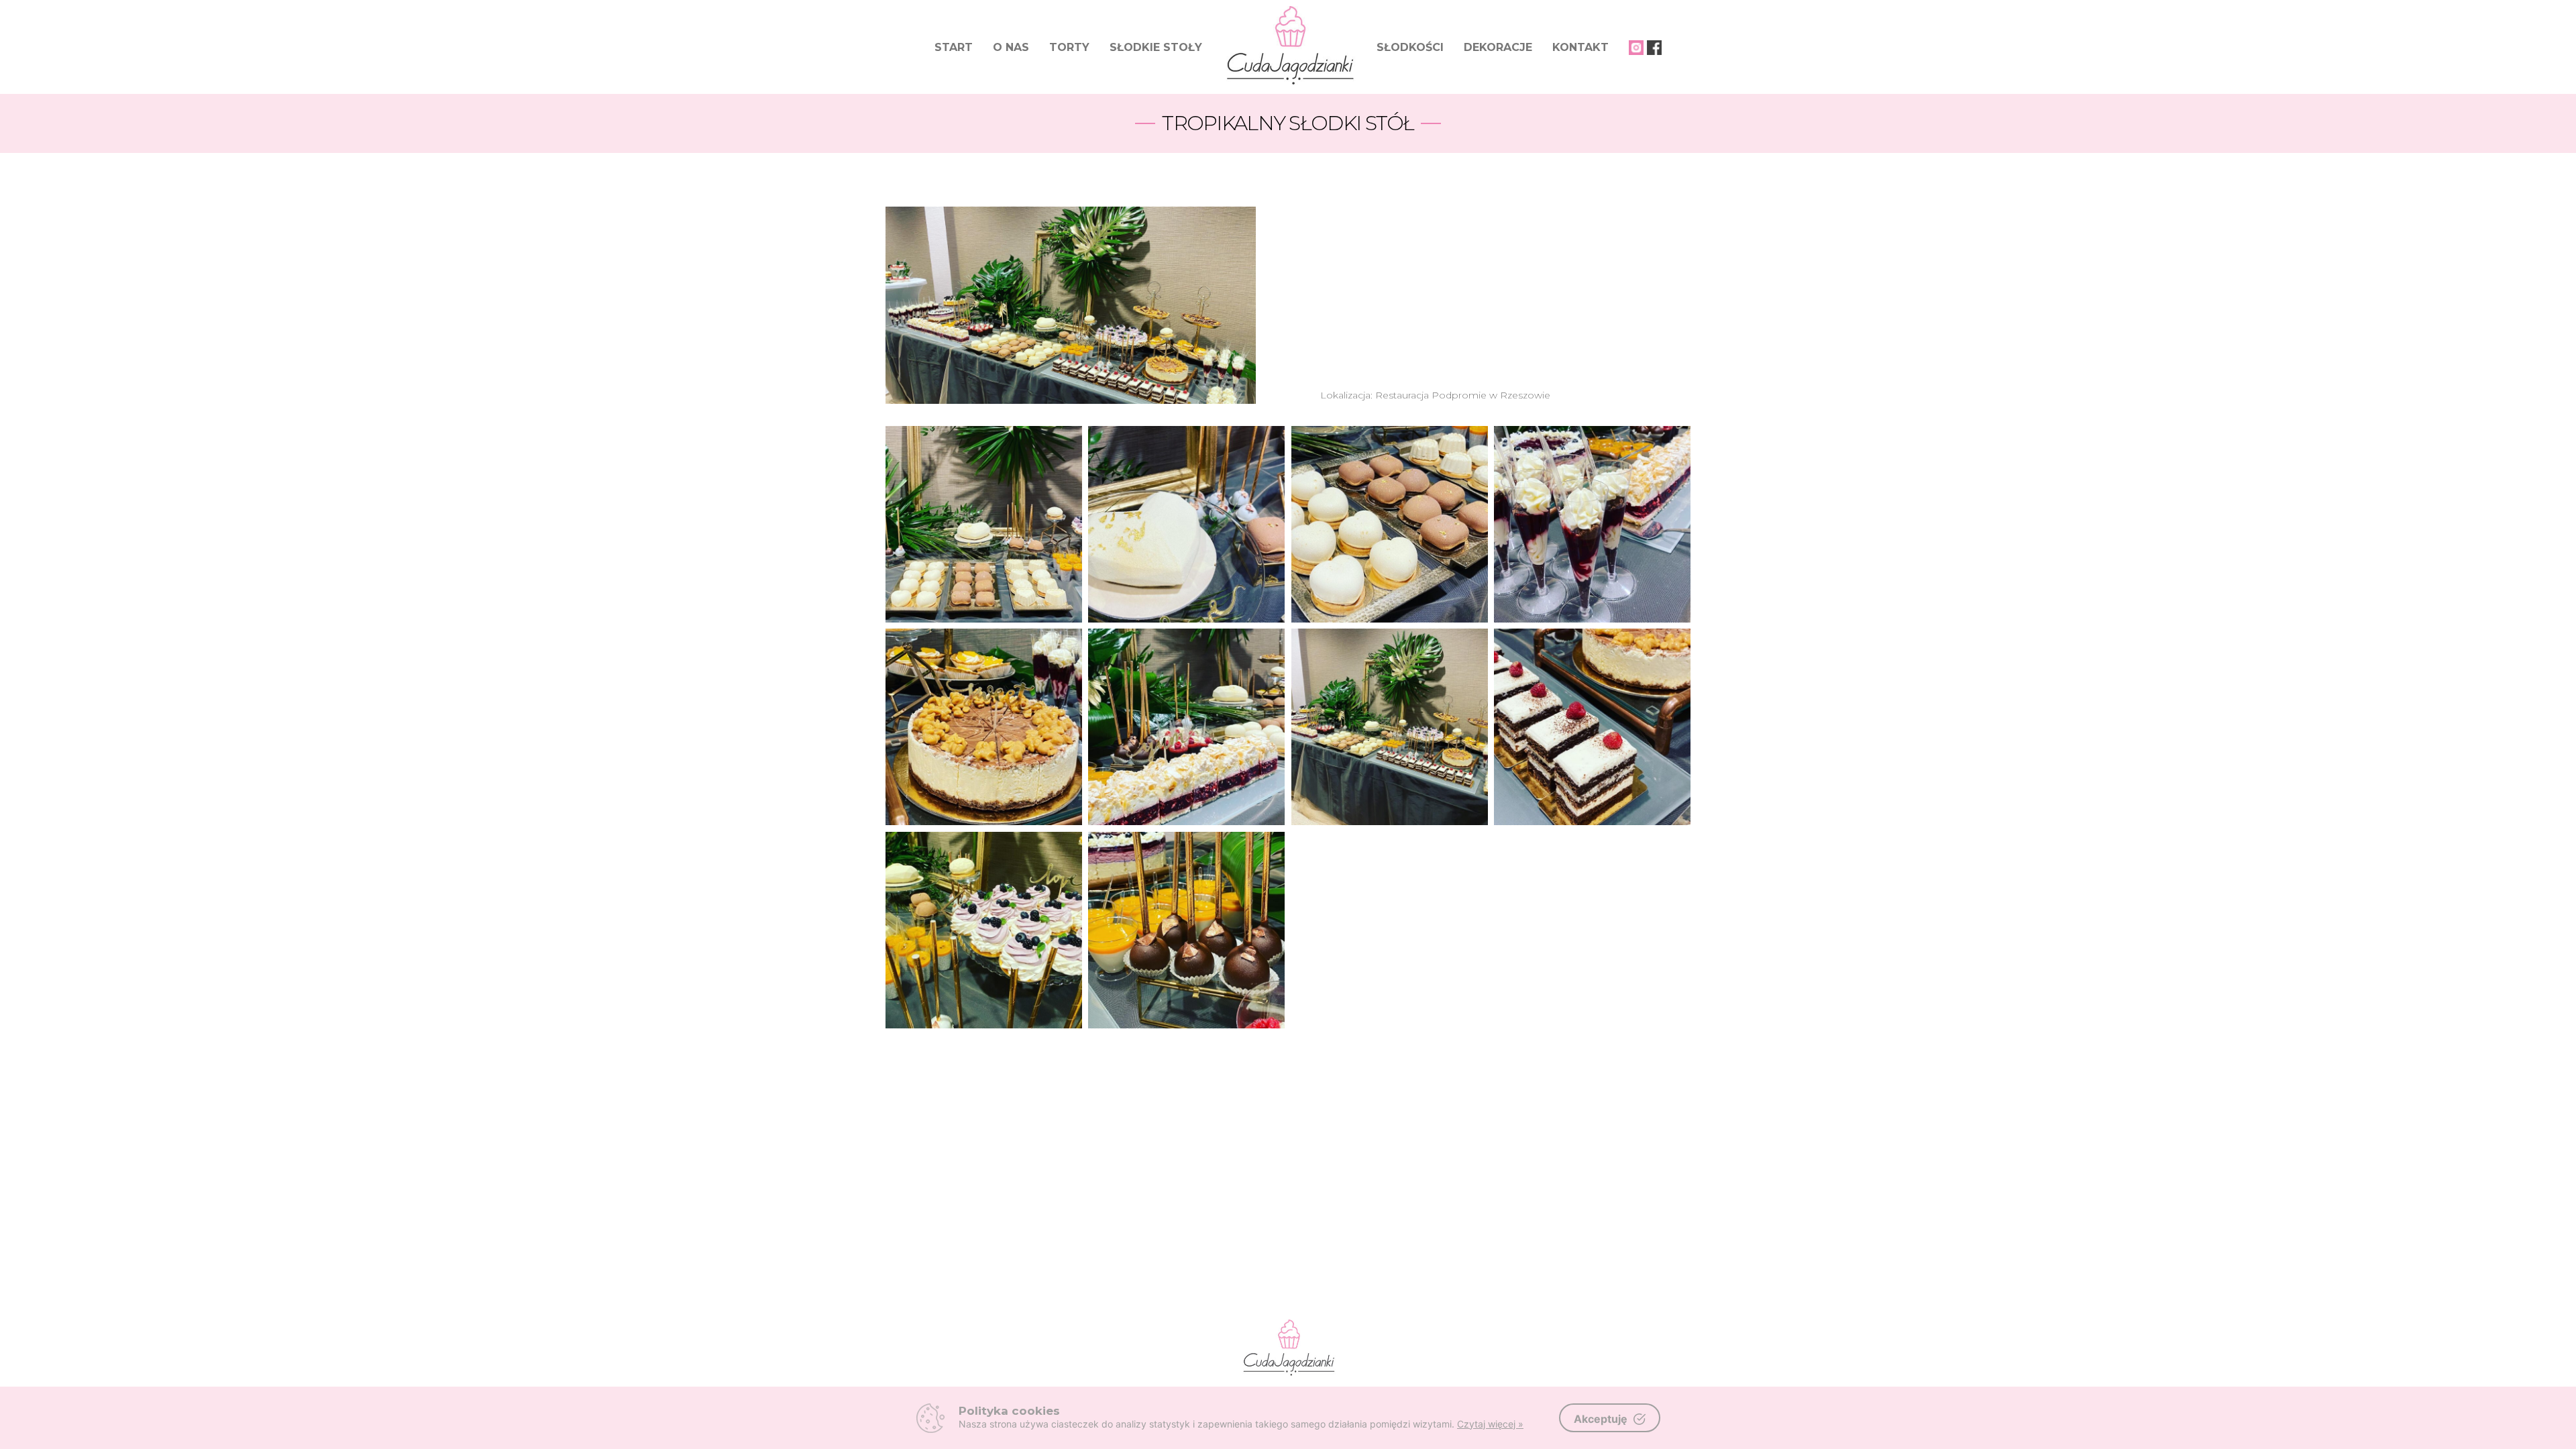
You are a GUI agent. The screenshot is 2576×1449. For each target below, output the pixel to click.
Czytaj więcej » (1490, 1424)
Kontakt (1580, 47)
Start (954, 47)
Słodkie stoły (1156, 47)
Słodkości (1410, 47)
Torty (1069, 47)
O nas (1011, 47)
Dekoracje (1498, 47)
